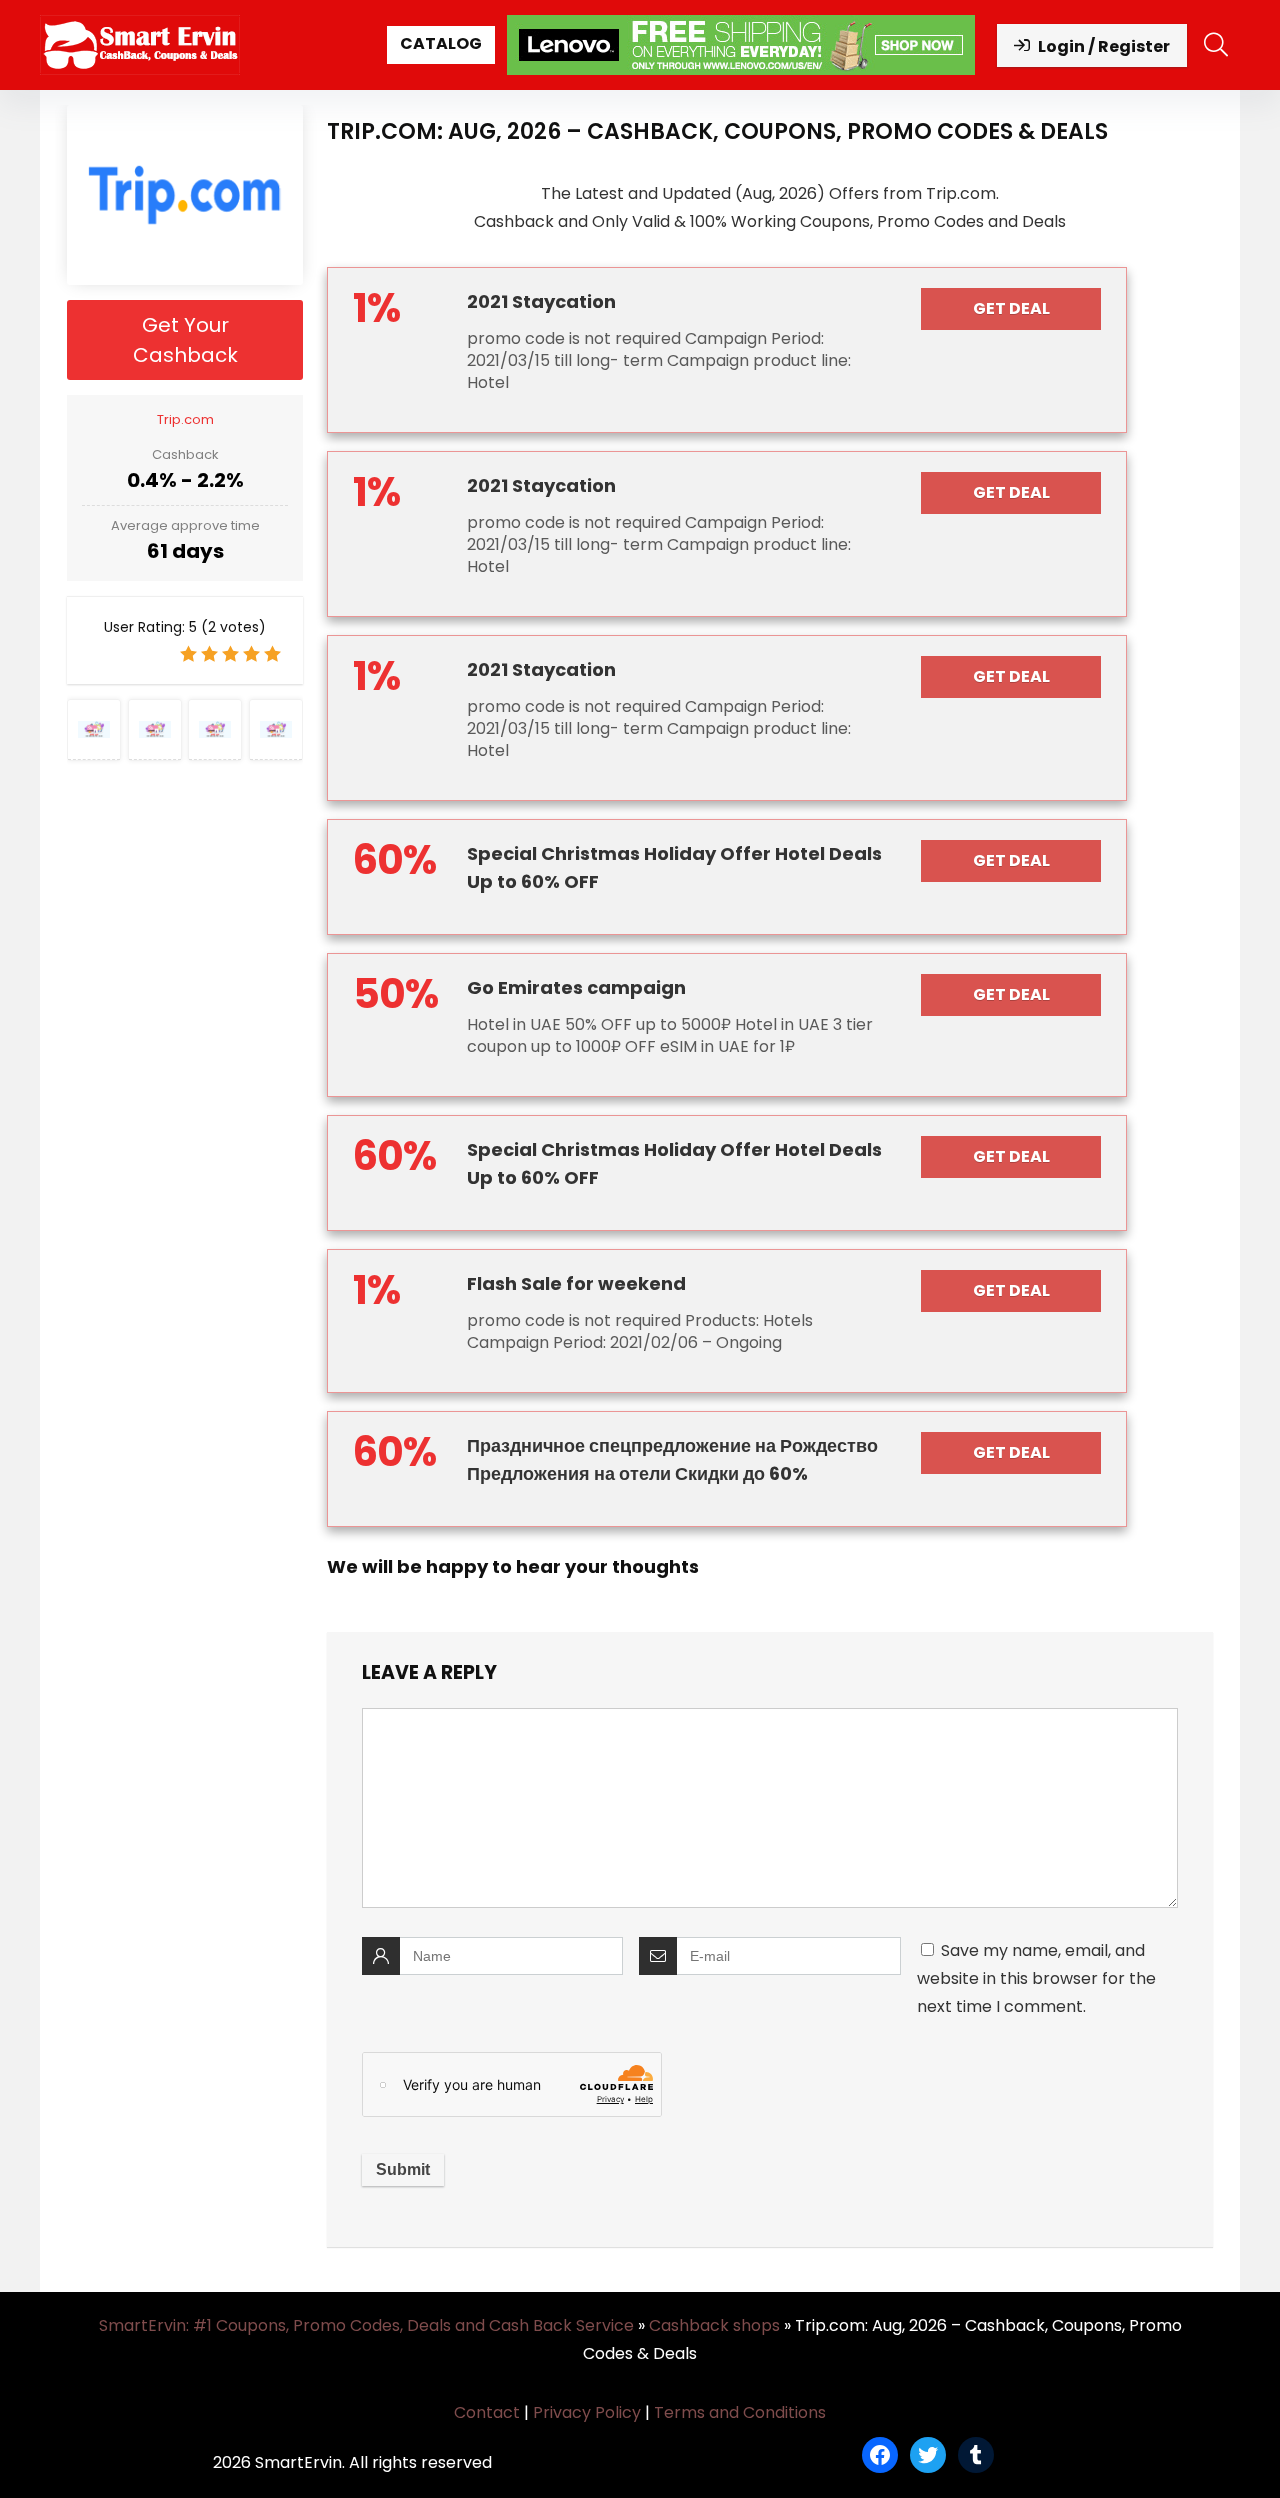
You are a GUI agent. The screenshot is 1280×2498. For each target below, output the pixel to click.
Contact (487, 2412)
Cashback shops (714, 2325)
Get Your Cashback (185, 340)
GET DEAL (1011, 308)
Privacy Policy (587, 2412)
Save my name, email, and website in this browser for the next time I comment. (1036, 1978)
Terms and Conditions (740, 2412)
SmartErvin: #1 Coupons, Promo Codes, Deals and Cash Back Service (366, 2325)
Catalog (441, 43)
